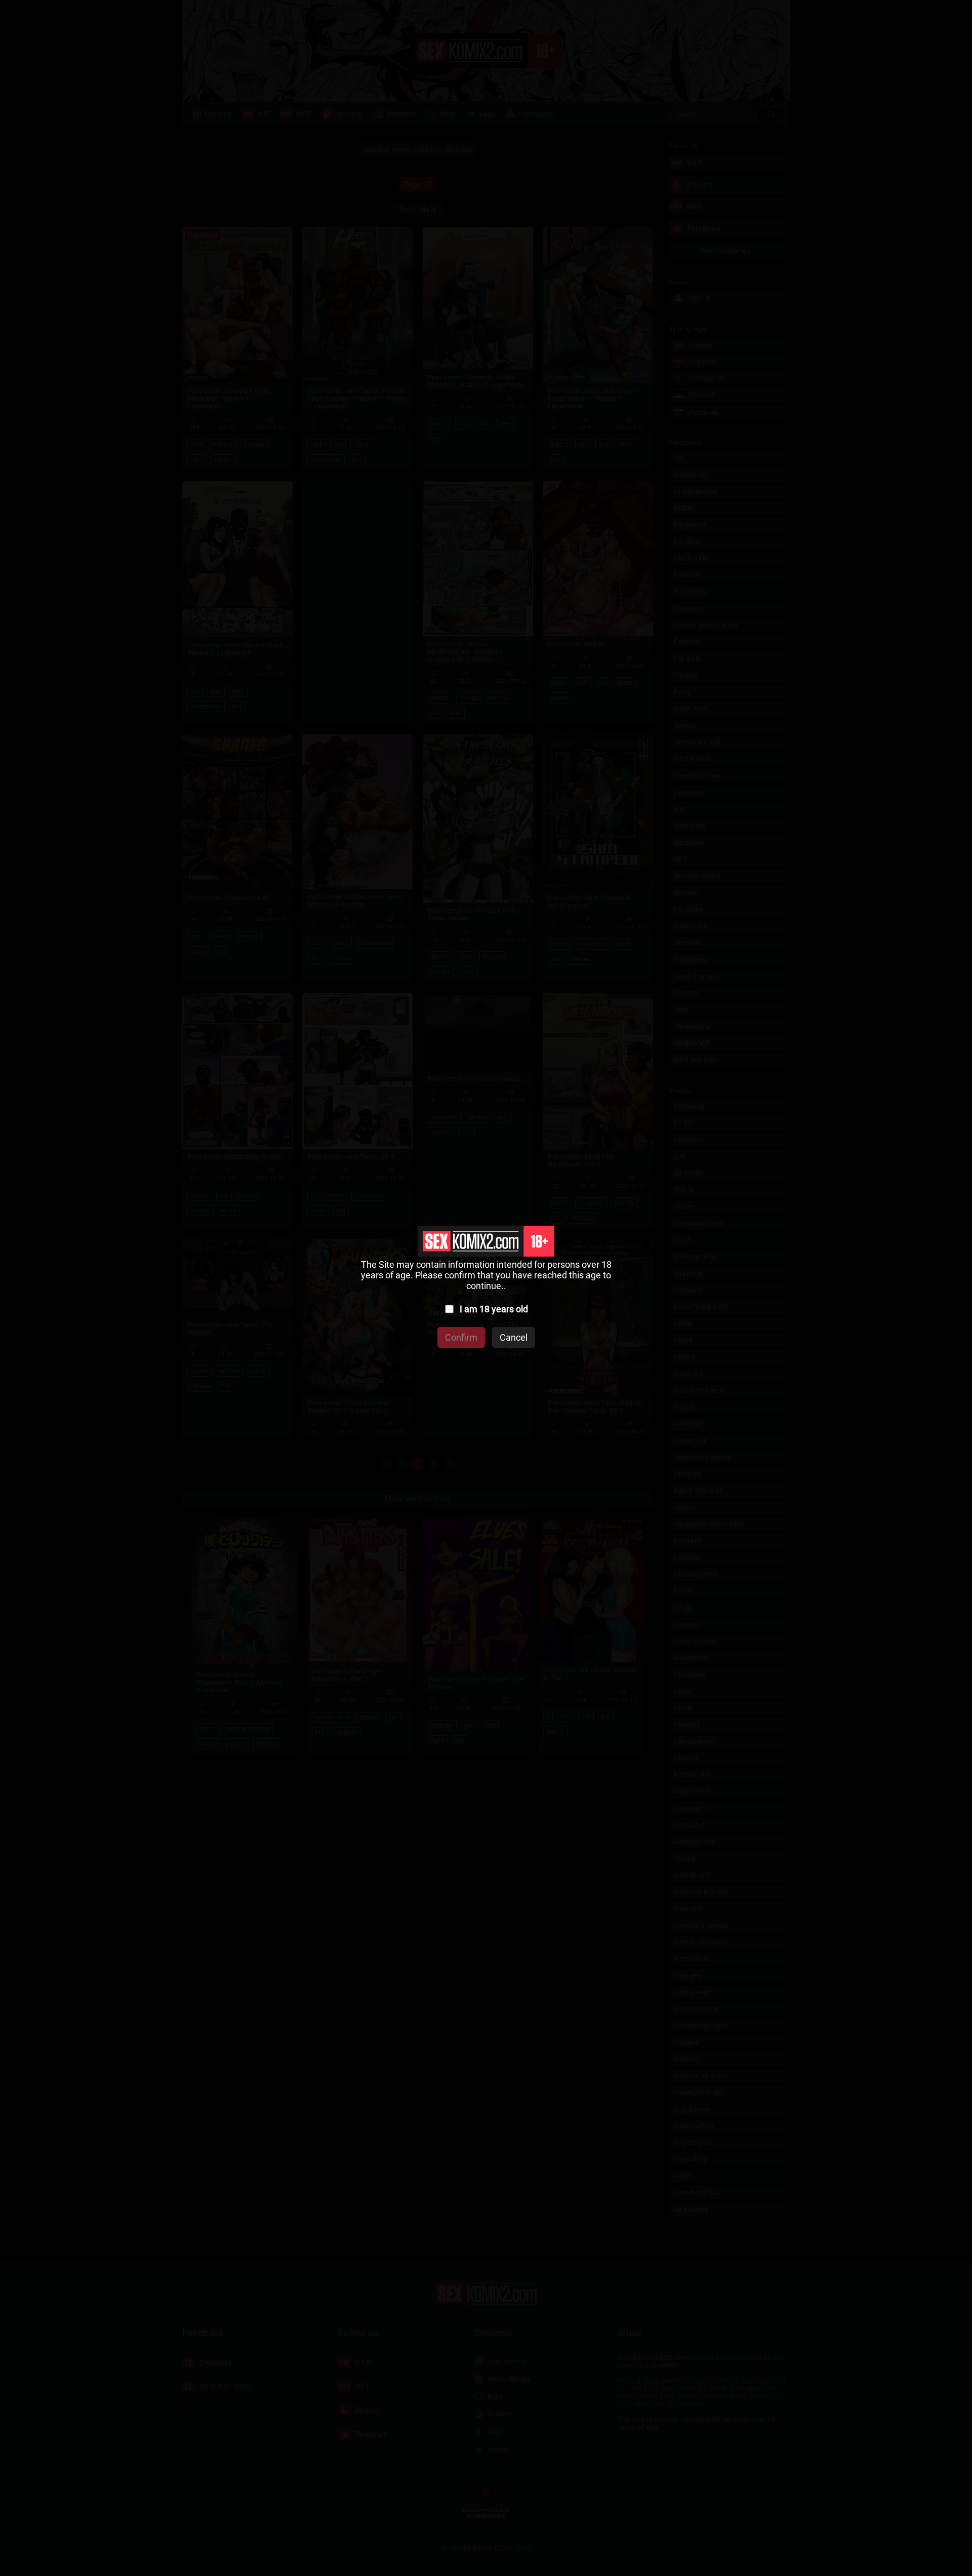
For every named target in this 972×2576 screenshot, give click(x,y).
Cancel (514, 1337)
